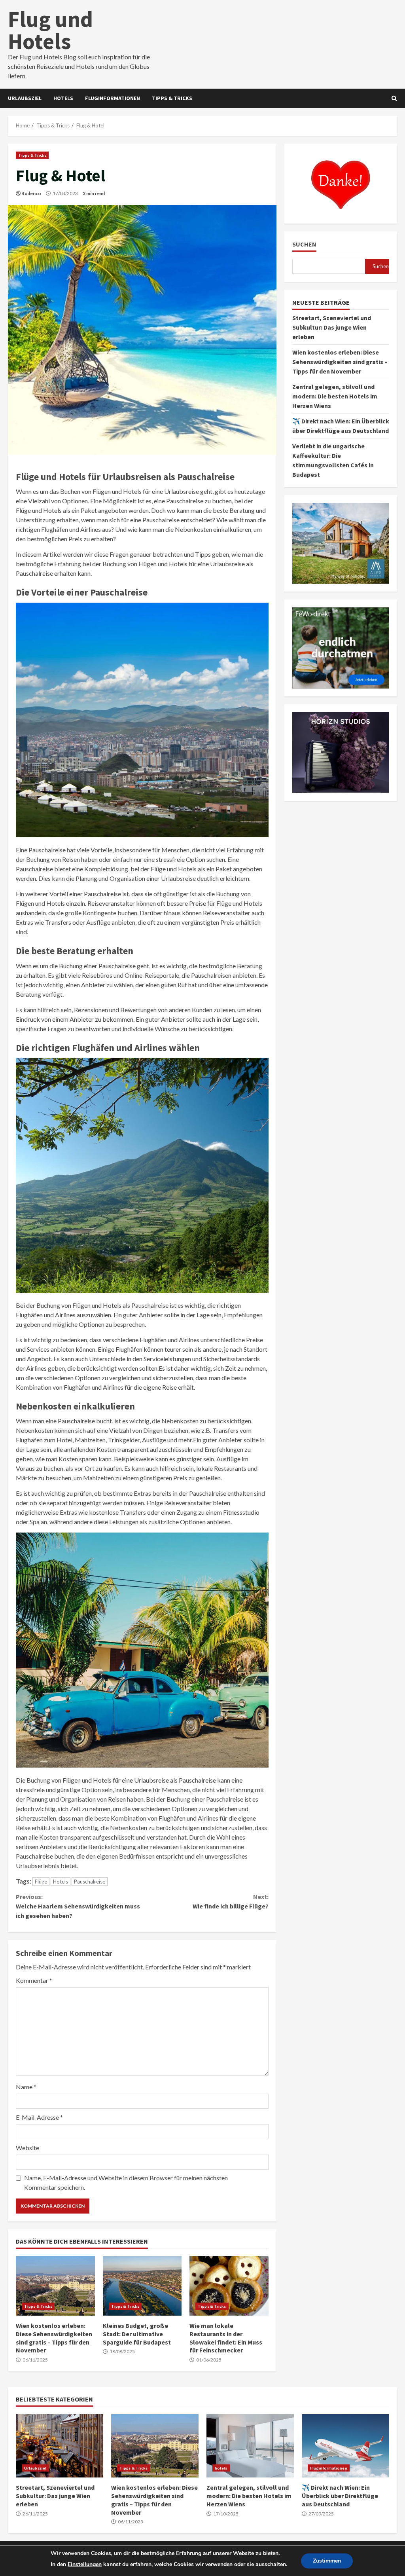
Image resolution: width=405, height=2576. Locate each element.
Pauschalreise (90, 1882)
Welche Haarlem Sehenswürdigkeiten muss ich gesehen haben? (78, 1906)
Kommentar (34, 1980)
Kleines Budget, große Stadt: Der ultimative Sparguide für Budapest (142, 2286)
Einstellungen (85, 2564)
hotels (63, 98)
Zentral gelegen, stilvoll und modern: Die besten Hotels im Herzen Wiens (335, 396)
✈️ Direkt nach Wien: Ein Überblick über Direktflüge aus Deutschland (345, 2446)
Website (27, 2148)
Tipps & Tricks (172, 98)
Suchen (304, 244)
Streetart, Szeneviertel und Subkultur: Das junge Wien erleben (332, 327)
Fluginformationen (113, 98)
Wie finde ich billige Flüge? (230, 1901)
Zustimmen (327, 2561)
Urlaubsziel (25, 98)
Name (26, 2087)
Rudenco (31, 193)
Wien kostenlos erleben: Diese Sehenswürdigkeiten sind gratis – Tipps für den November (55, 2286)
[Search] (394, 99)
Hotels (61, 1882)
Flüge (41, 1882)
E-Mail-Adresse (39, 2117)
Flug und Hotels (50, 30)
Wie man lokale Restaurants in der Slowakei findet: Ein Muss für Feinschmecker (229, 2286)
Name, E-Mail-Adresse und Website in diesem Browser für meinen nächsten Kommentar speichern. (126, 2182)
